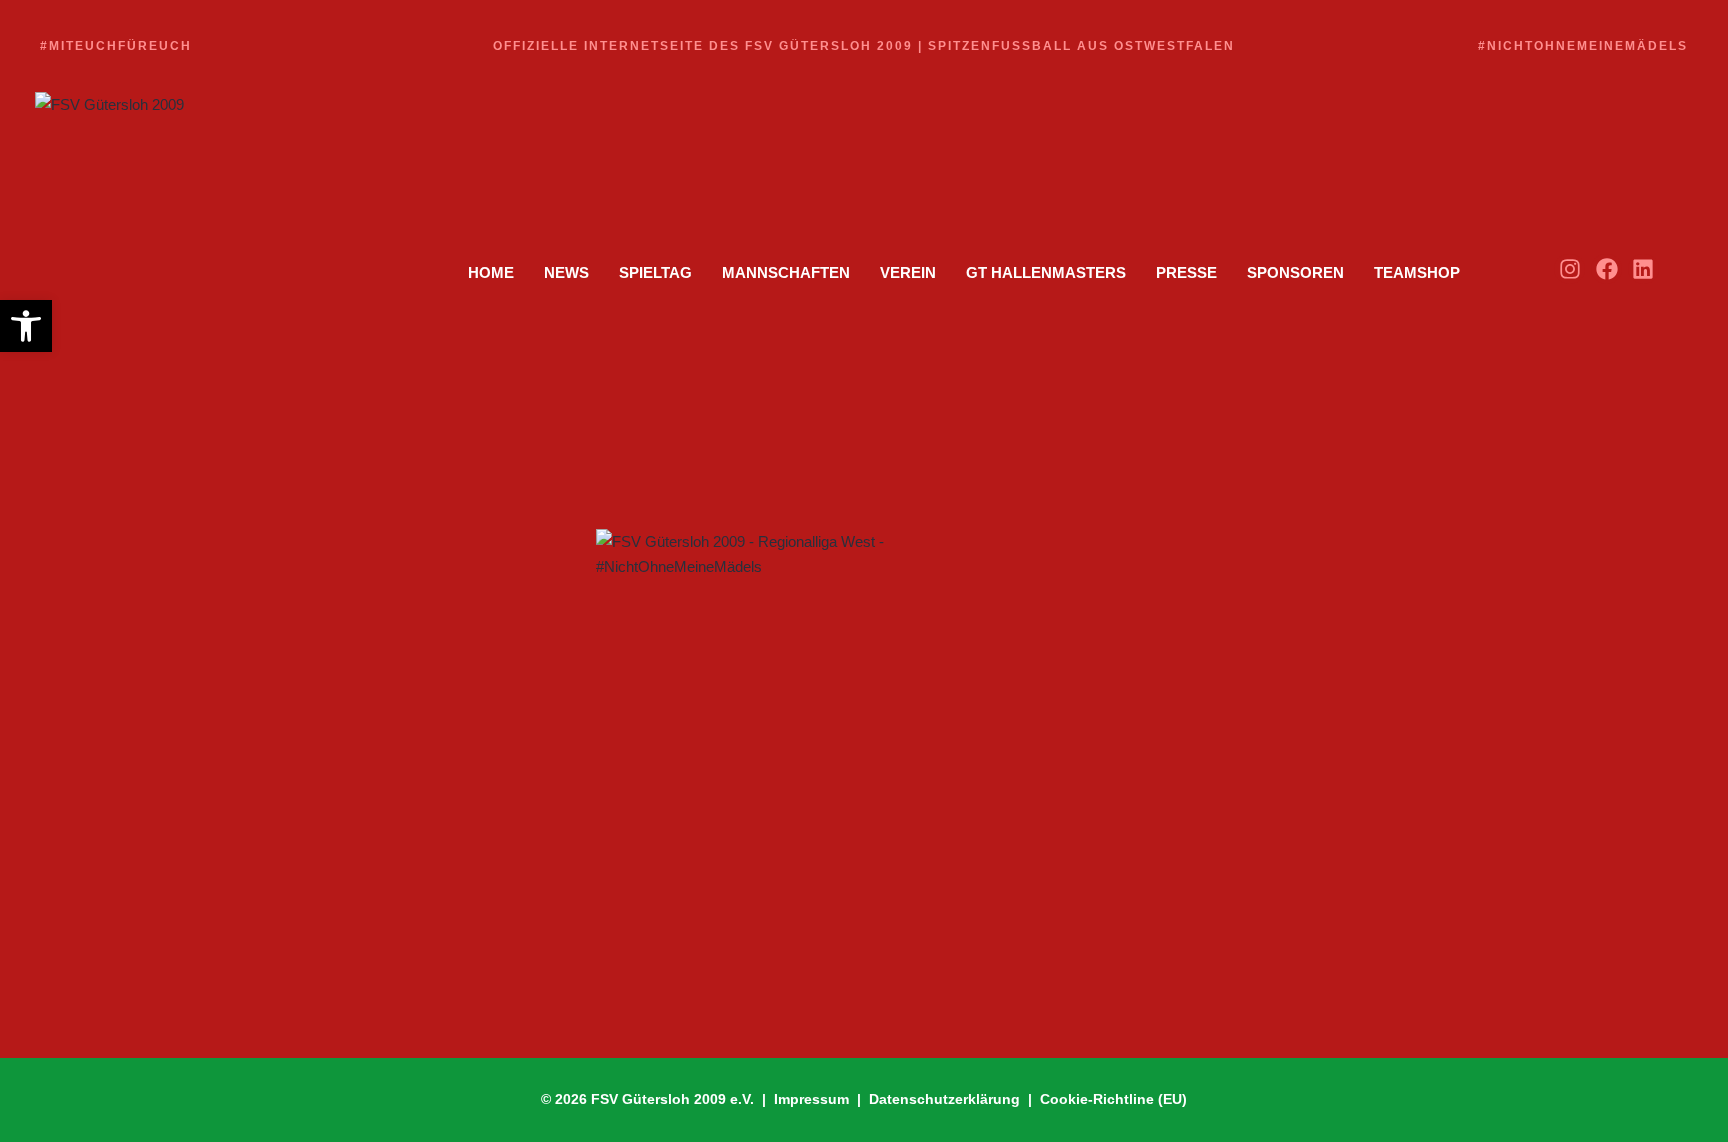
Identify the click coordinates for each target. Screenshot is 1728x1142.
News (566, 272)
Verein (908, 272)
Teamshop (1417, 272)
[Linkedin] (1643, 269)
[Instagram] (1569, 269)
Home (491, 272)
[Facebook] (1606, 269)
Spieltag (655, 272)
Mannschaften (786, 272)
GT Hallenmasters (1046, 272)
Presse (1186, 272)
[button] (26, 326)
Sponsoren (1295, 272)
